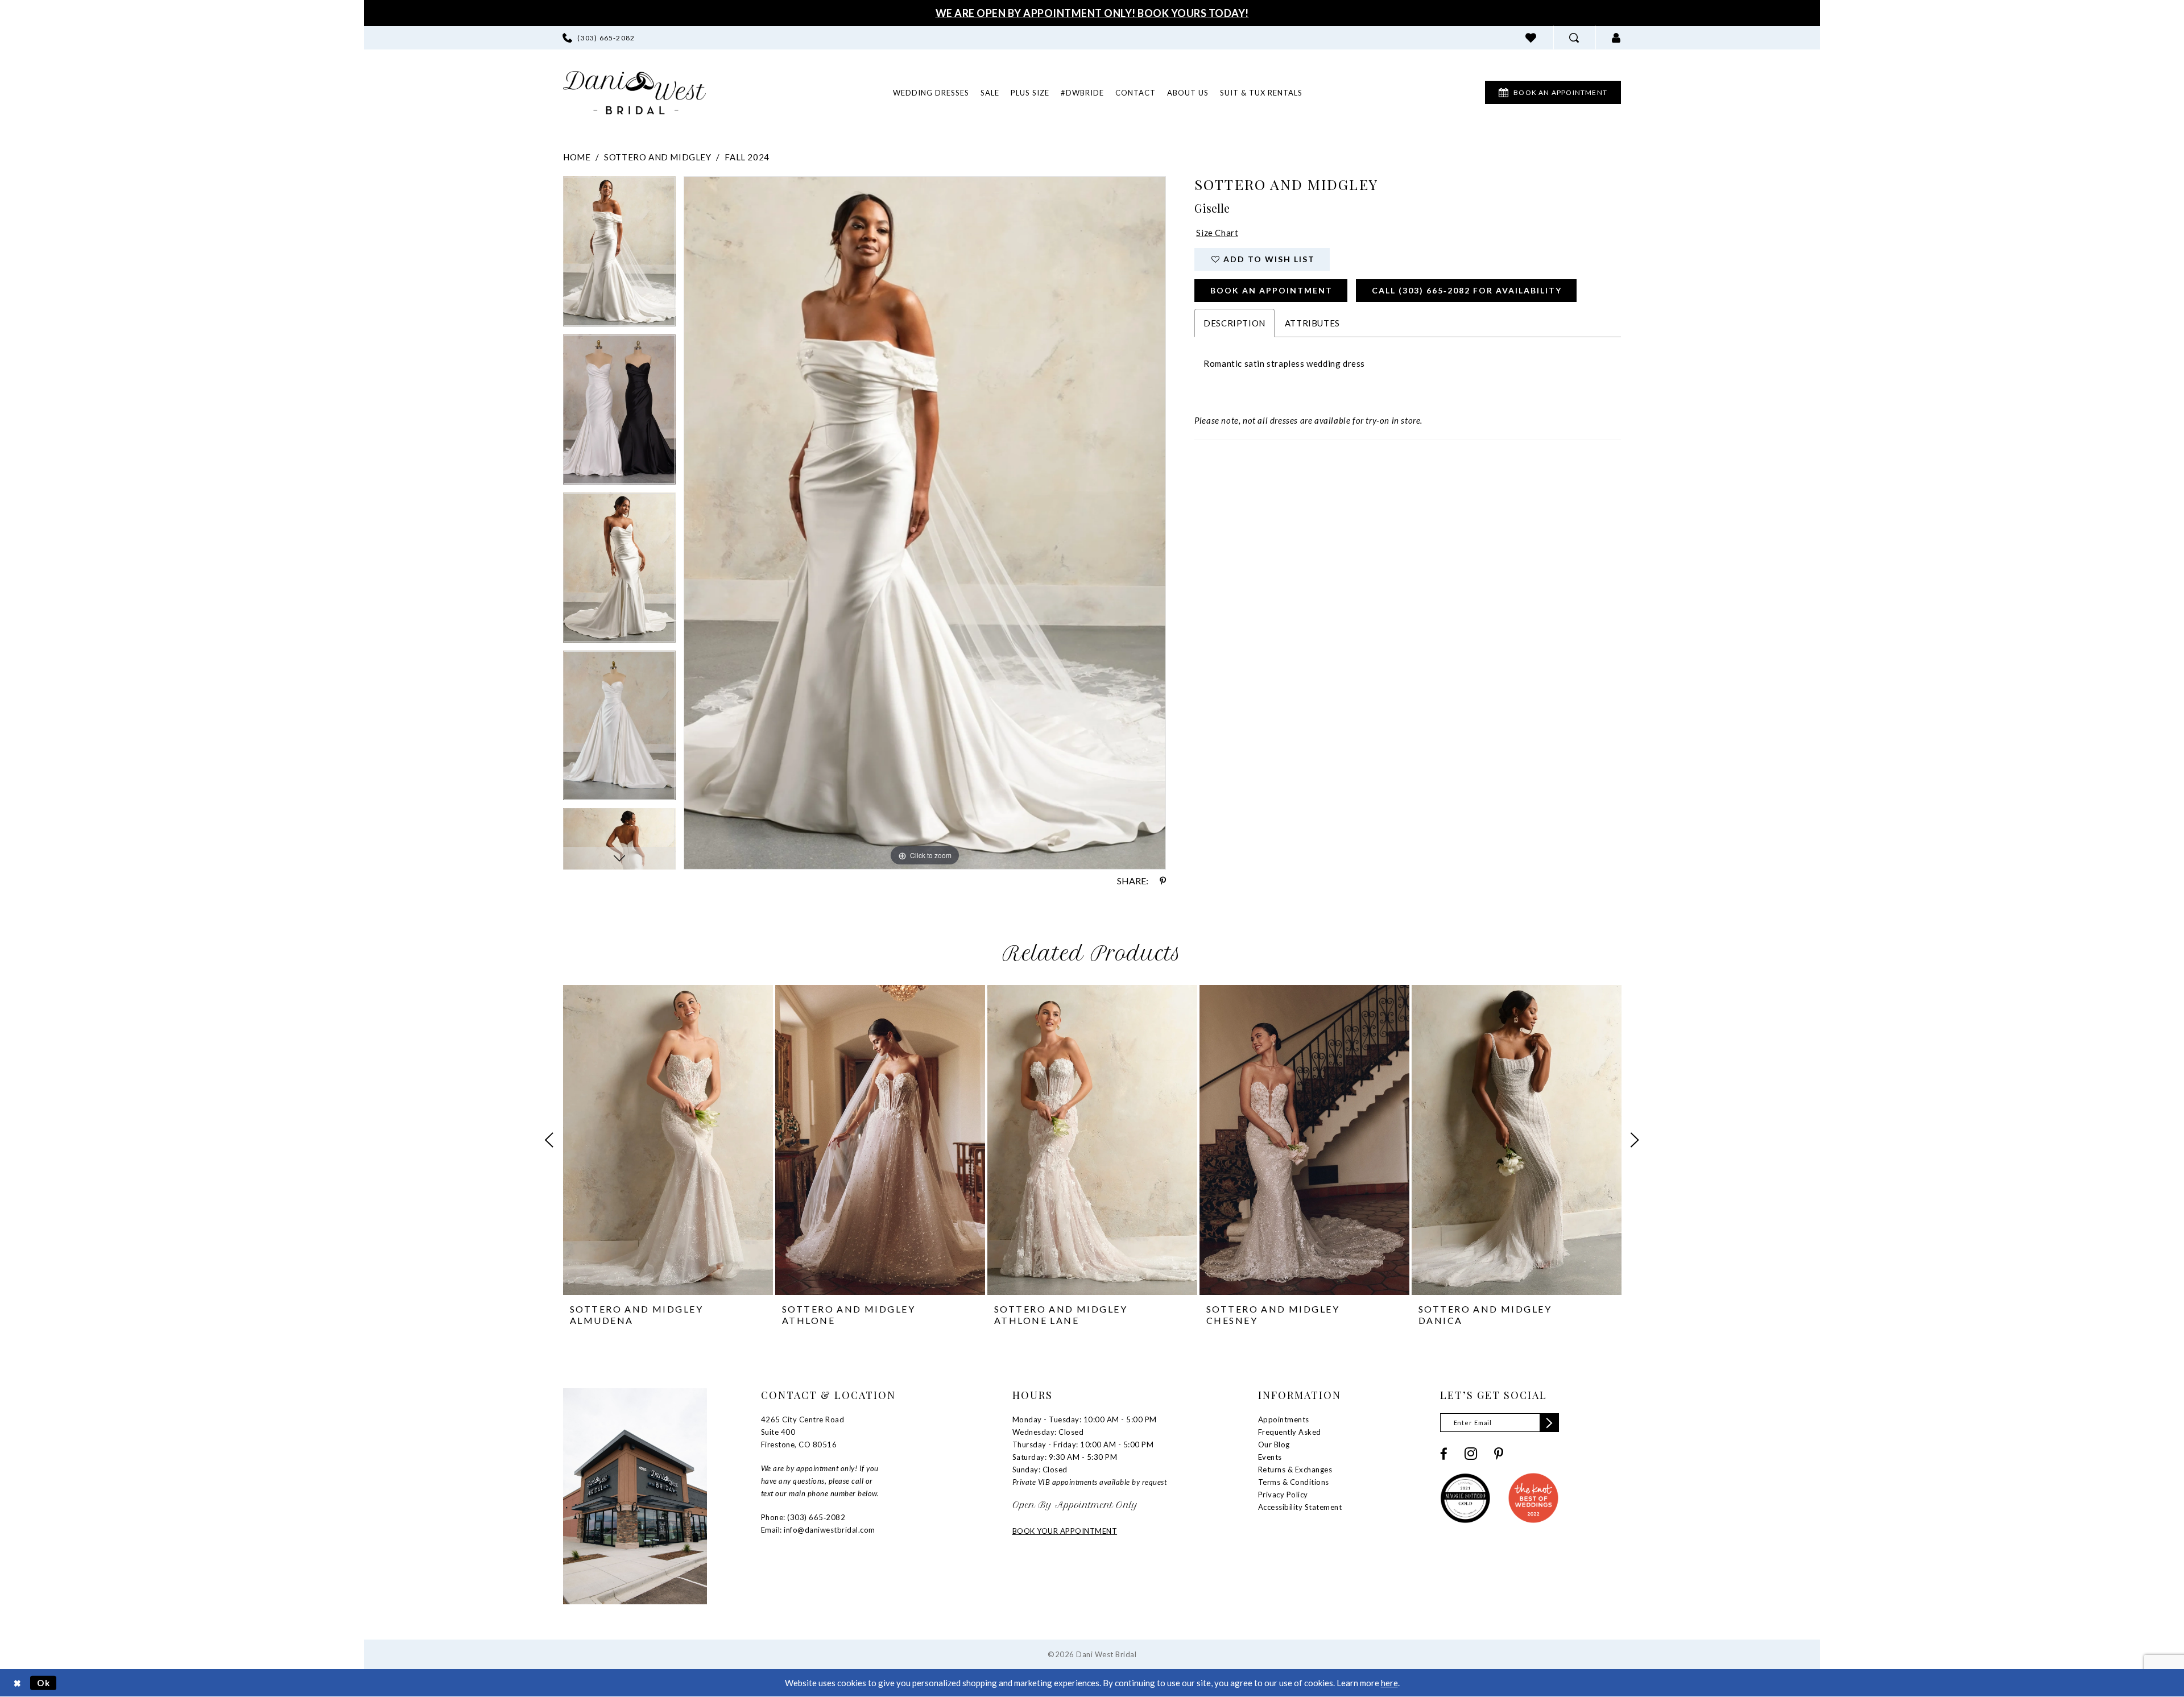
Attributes (1312, 323)
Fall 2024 (747, 157)
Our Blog (1274, 1444)
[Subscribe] (1549, 1423)
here (1389, 1683)
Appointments (1284, 1419)
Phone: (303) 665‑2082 (803, 1517)
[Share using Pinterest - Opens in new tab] (1163, 881)
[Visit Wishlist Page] (1531, 38)
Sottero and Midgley (657, 157)
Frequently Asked (1290, 1432)
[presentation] (668, 1140)
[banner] (634, 93)
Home (577, 157)
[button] (1616, 38)
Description (1234, 323)
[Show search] (1574, 38)
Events (1270, 1457)
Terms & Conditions (1294, 1482)
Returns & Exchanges (1295, 1470)
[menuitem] (599, 38)
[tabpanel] (619, 255)
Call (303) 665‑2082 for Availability (1467, 290)
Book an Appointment (1271, 290)
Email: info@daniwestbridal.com (818, 1530)
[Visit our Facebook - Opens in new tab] (1444, 1454)
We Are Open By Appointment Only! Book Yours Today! (1092, 13)
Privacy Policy (1283, 1495)
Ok (44, 1683)
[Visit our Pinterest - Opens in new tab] (1499, 1454)
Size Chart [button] (1217, 233)
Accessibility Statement (1300, 1507)
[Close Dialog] (17, 1683)
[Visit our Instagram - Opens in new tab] (1471, 1454)
